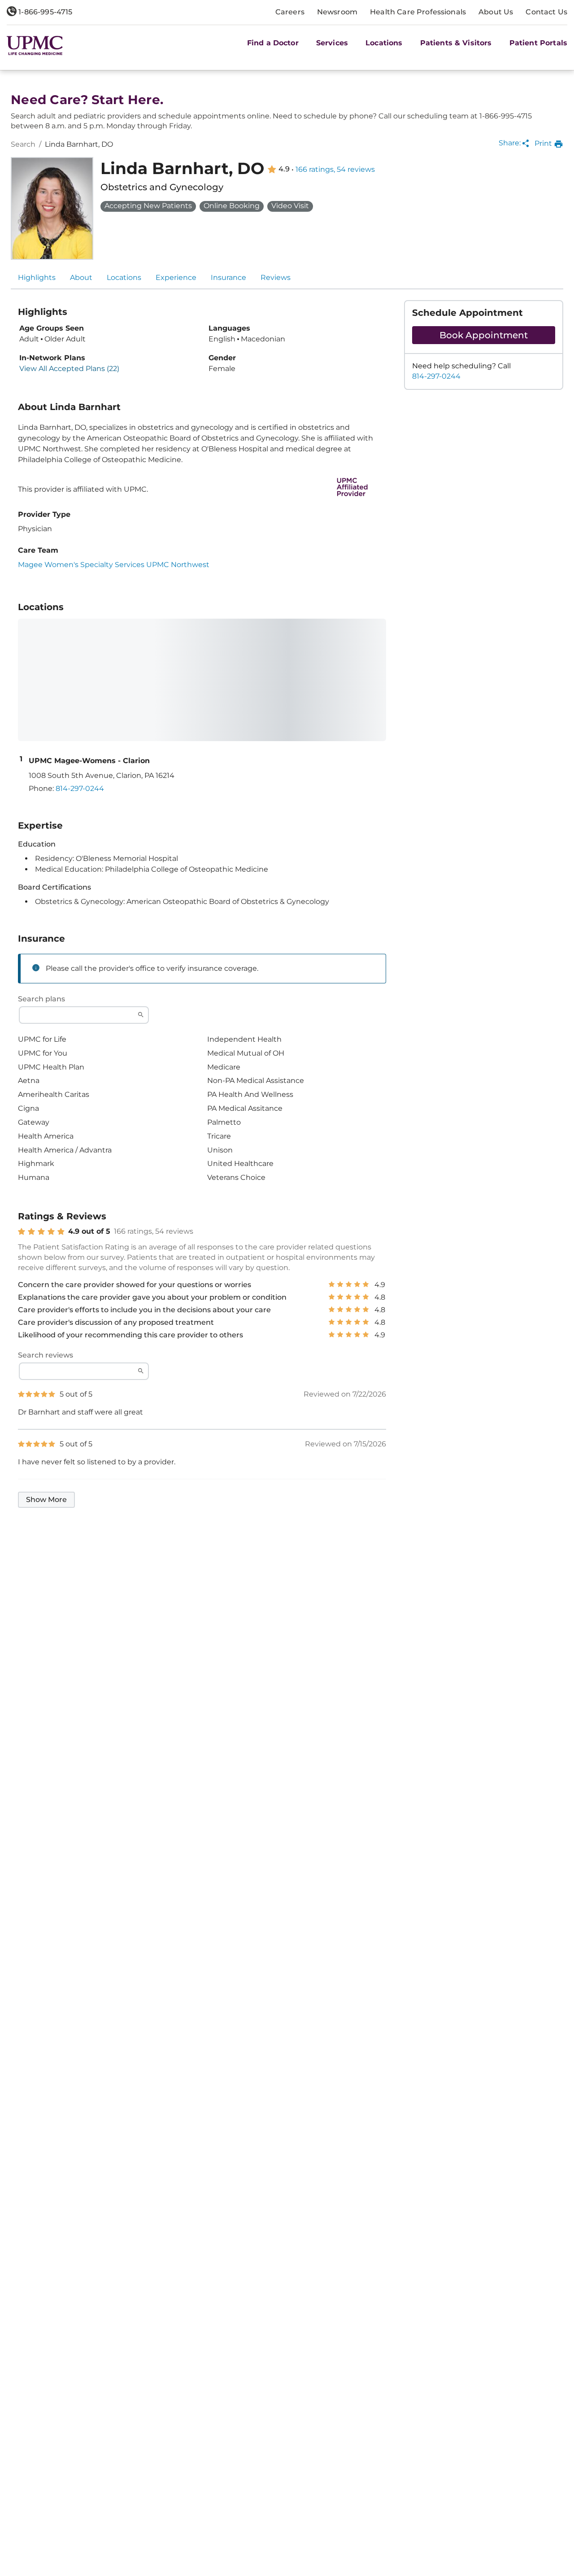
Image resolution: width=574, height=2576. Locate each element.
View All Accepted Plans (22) (69, 369)
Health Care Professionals (418, 12)
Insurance (228, 277)
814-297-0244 (436, 376)
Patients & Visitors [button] (456, 43)
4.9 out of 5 (89, 1231)
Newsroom (337, 12)
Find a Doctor (273, 43)
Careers (290, 12)
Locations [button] (384, 43)
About (81, 277)
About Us (496, 12)
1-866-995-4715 (44, 12)
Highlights (37, 277)
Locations (124, 277)
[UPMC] (35, 46)
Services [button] (332, 43)
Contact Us (546, 12)
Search (23, 144)
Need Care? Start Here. (87, 100)
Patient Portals (538, 43)
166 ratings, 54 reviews (335, 170)
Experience (176, 277)
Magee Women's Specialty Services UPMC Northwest (114, 565)
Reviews (276, 277)
